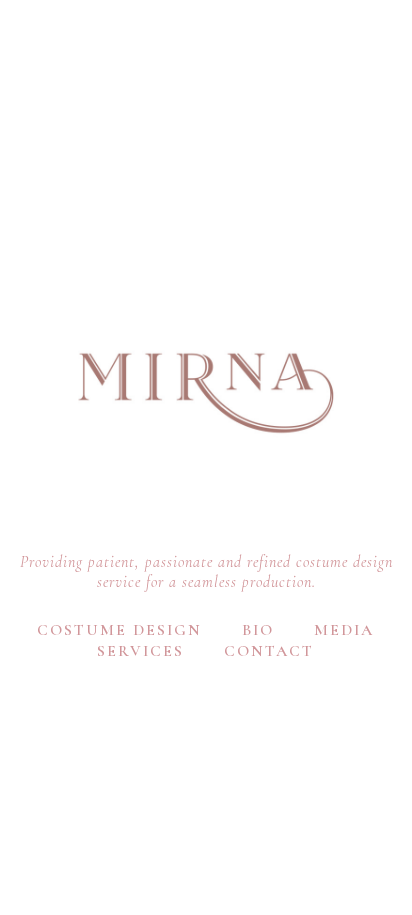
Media (344, 630)
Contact (269, 651)
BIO (258, 630)
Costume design (119, 630)
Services (140, 651)
